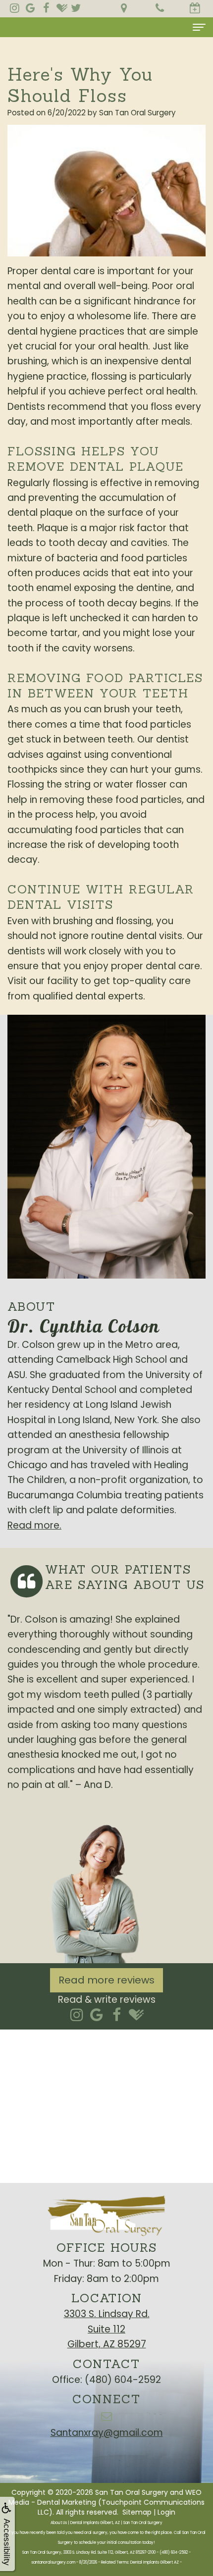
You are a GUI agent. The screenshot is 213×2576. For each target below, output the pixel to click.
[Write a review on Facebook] (117, 2015)
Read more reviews (106, 1980)
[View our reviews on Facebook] (46, 8)
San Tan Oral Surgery (132, 2492)
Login (166, 2512)
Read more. (34, 1525)
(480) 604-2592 (123, 2380)
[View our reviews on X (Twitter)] (76, 8)
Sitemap (137, 2512)
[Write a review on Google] (97, 2015)
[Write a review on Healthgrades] (136, 2015)
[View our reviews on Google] (30, 8)
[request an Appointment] (195, 9)
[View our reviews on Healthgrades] (62, 8)
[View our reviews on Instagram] (14, 8)
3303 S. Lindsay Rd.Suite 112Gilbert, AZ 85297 (107, 2329)
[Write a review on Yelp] (77, 2015)
